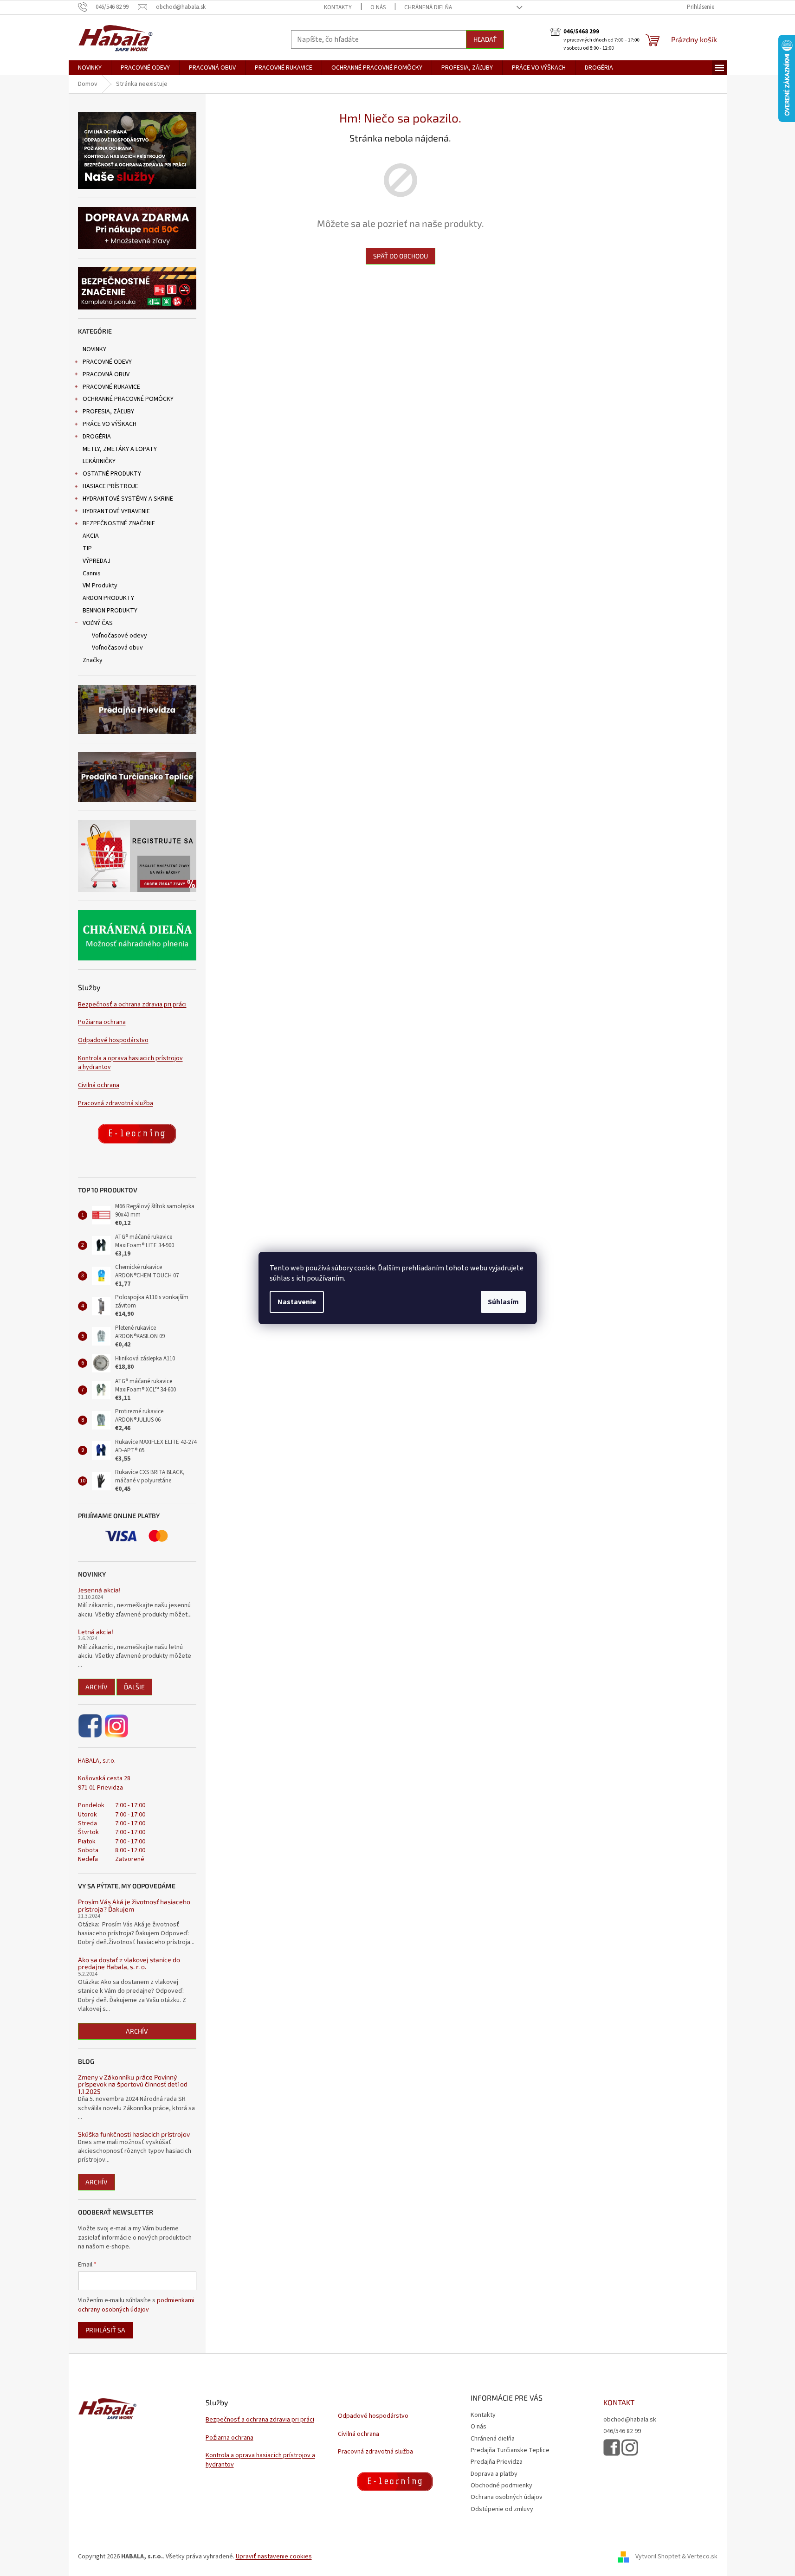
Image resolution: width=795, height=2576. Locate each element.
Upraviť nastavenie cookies (274, 2557)
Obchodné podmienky (501, 2486)
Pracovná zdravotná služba (116, 1104)
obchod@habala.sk (630, 2420)
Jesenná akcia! (99, 1590)
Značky (93, 660)
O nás (378, 7)
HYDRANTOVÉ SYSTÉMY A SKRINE (128, 499)
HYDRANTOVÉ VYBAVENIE (116, 511)
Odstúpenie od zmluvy (502, 2509)
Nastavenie (297, 1302)
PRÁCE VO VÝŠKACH (110, 424)
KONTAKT (619, 2402)
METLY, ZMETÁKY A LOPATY (120, 449)
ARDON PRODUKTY (108, 598)
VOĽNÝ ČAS (98, 623)
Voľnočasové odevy (120, 636)
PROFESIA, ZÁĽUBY (108, 412)
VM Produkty (100, 586)
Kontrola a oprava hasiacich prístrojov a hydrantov (130, 1063)
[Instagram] (116, 1726)
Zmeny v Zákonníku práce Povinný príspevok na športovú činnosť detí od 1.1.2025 (133, 2084)
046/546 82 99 (622, 2431)
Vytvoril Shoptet (658, 2557)
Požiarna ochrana (102, 1022)
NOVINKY (94, 349)
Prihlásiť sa (105, 2330)
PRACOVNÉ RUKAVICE (111, 387)
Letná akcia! (96, 1632)
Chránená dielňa (428, 7)
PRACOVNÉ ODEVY (107, 362)
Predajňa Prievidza (497, 2462)
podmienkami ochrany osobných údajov (136, 2305)
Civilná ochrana (99, 1085)
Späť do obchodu (401, 256)
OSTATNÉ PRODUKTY (112, 474)
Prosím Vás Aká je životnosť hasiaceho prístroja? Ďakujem (134, 1905)
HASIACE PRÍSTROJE (110, 486)
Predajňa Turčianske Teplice (510, 2450)
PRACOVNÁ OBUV (106, 374)
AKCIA (91, 536)
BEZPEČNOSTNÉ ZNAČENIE (119, 523)
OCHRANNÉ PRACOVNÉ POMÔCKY (128, 399)
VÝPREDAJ (97, 561)
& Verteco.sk (699, 2557)
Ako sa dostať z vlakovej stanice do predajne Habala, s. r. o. (129, 1963)
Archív (97, 1687)
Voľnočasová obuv (117, 648)
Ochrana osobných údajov (507, 2497)
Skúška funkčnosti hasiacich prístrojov (134, 2134)
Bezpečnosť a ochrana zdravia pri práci (132, 1005)
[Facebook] (91, 1726)
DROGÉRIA (97, 437)
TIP (87, 548)
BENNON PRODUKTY (110, 611)
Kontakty (338, 7)
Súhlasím (503, 1302)
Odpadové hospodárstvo (113, 1040)
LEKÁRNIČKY (99, 461)
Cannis (92, 573)
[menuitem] (90, 68)
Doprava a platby (494, 2474)
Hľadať (485, 39)
